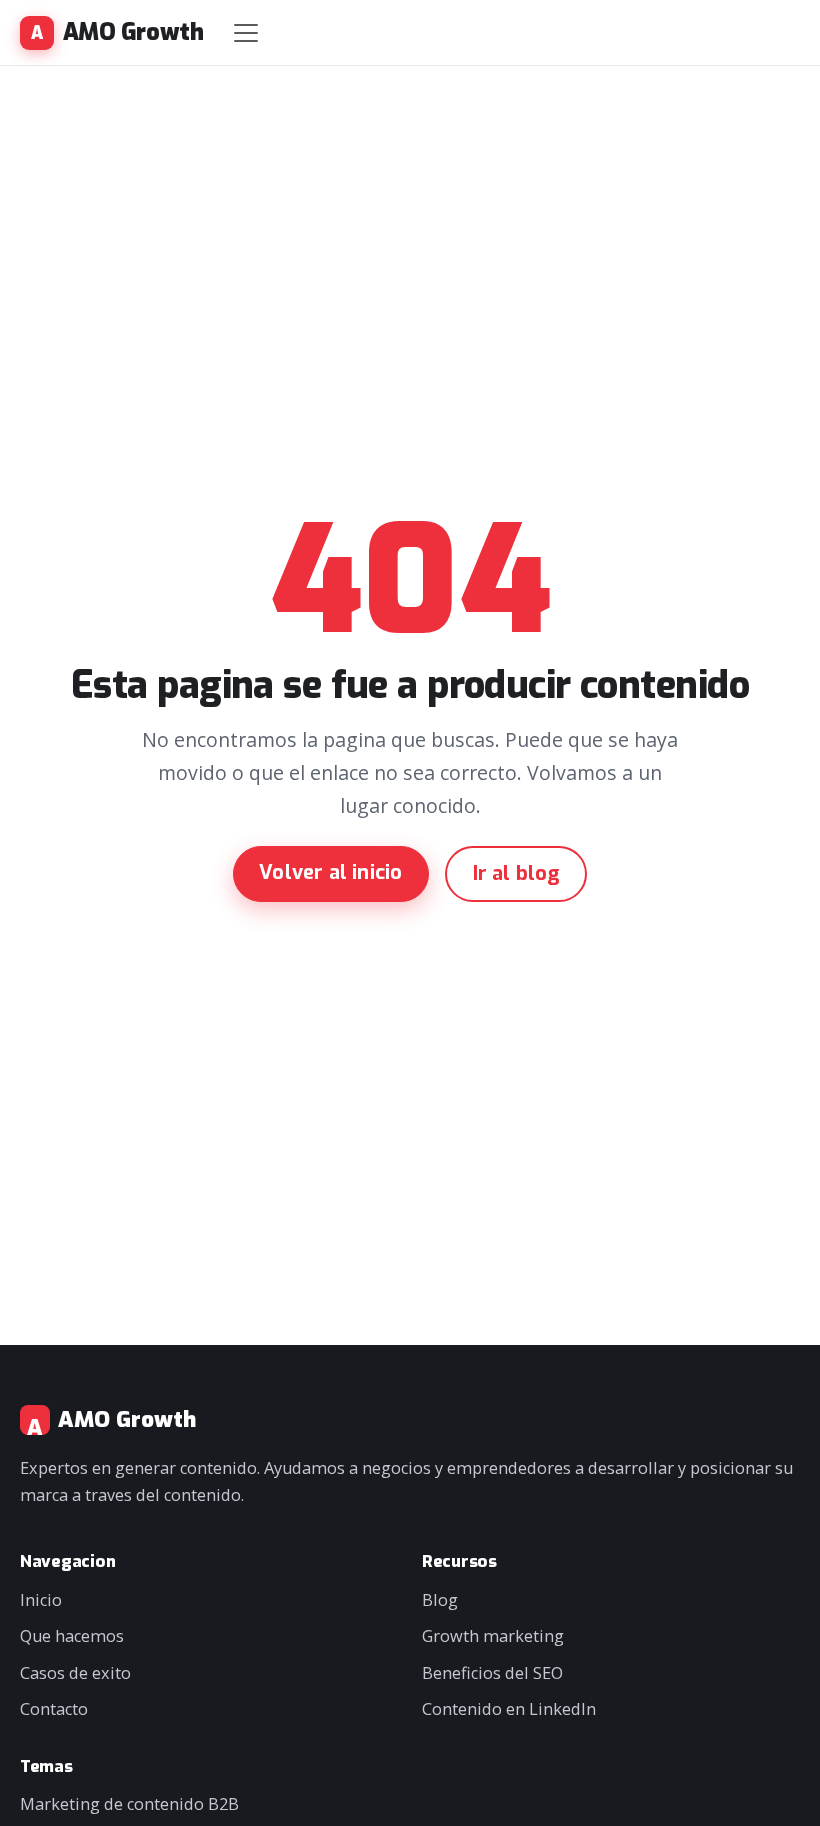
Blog (440, 1600)
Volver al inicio (330, 872)
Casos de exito (75, 1673)
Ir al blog (516, 873)
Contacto (54, 1709)
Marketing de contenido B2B (129, 1804)
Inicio (41, 1600)
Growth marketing (493, 1636)
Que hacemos (72, 1636)
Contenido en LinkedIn (509, 1709)
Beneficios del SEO (492, 1673)
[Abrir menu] (246, 33)
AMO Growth (133, 32)
